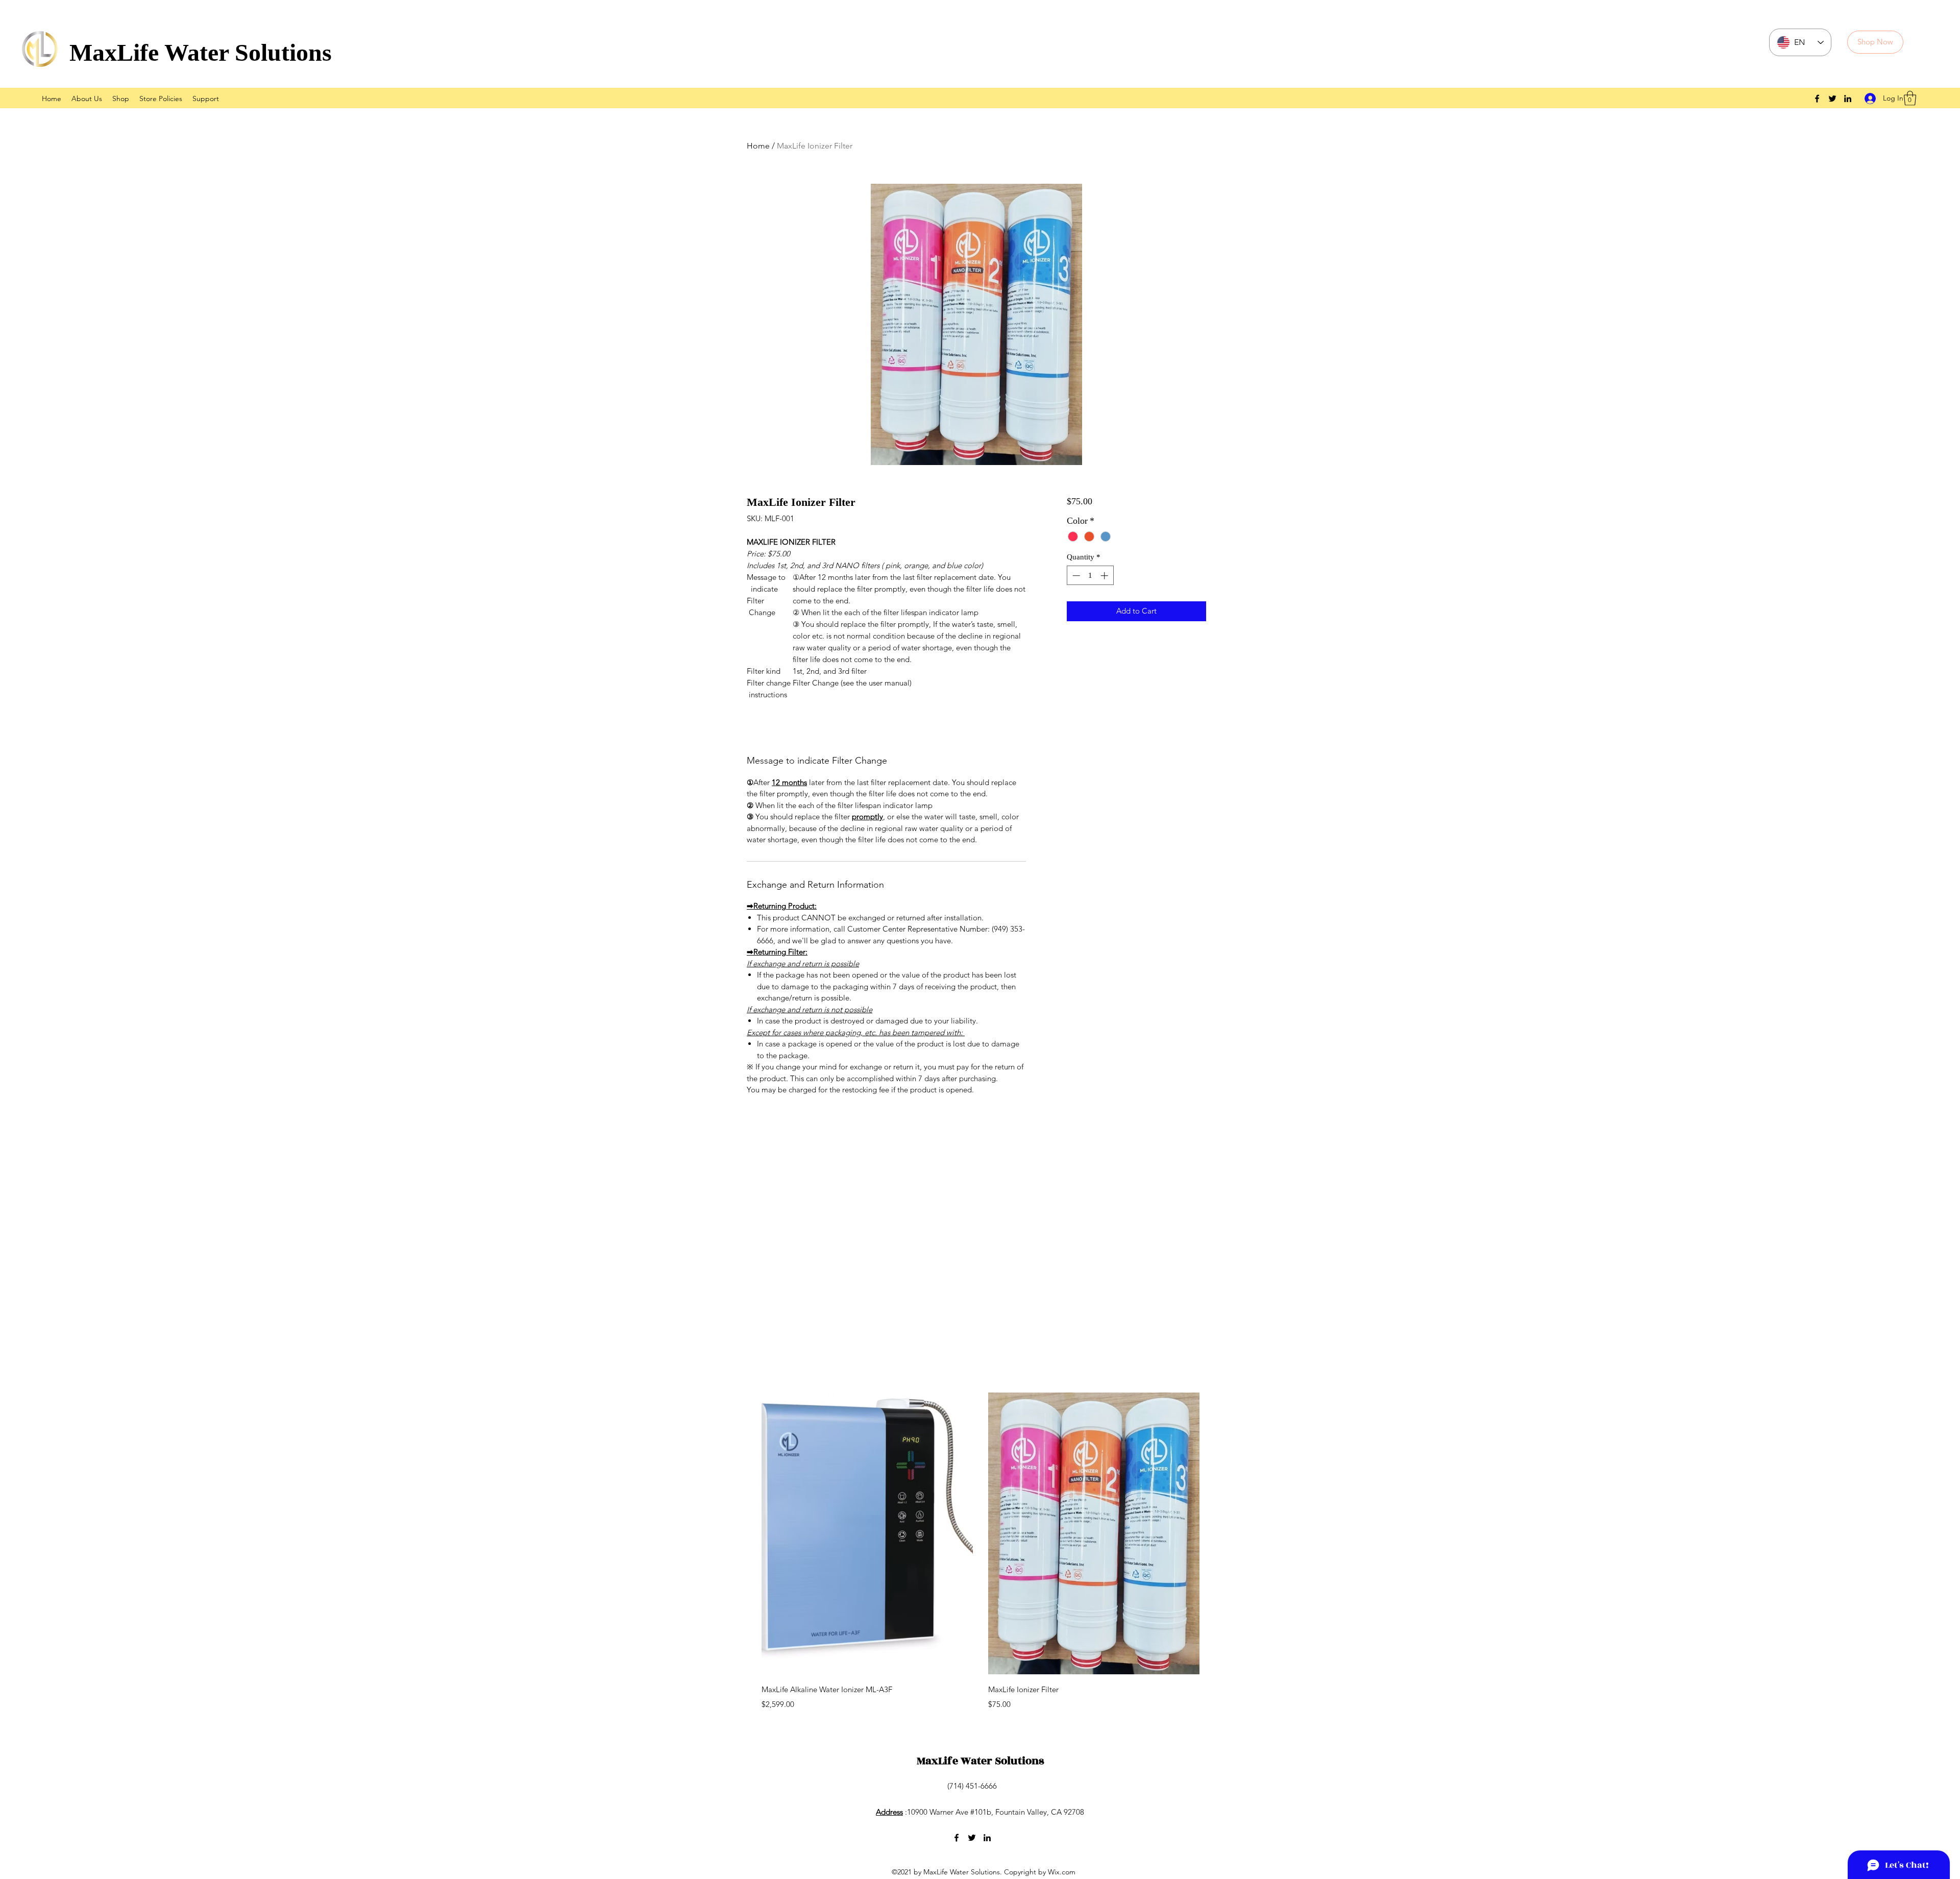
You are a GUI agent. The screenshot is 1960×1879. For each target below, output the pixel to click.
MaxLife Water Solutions (201, 52)
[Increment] (1105, 576)
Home (758, 146)
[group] (981, 1552)
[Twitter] (1832, 99)
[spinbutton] (1090, 576)
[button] (1910, 98)
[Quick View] (867, 1533)
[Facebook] (1817, 99)
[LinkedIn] (1848, 99)
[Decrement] (1075, 576)
